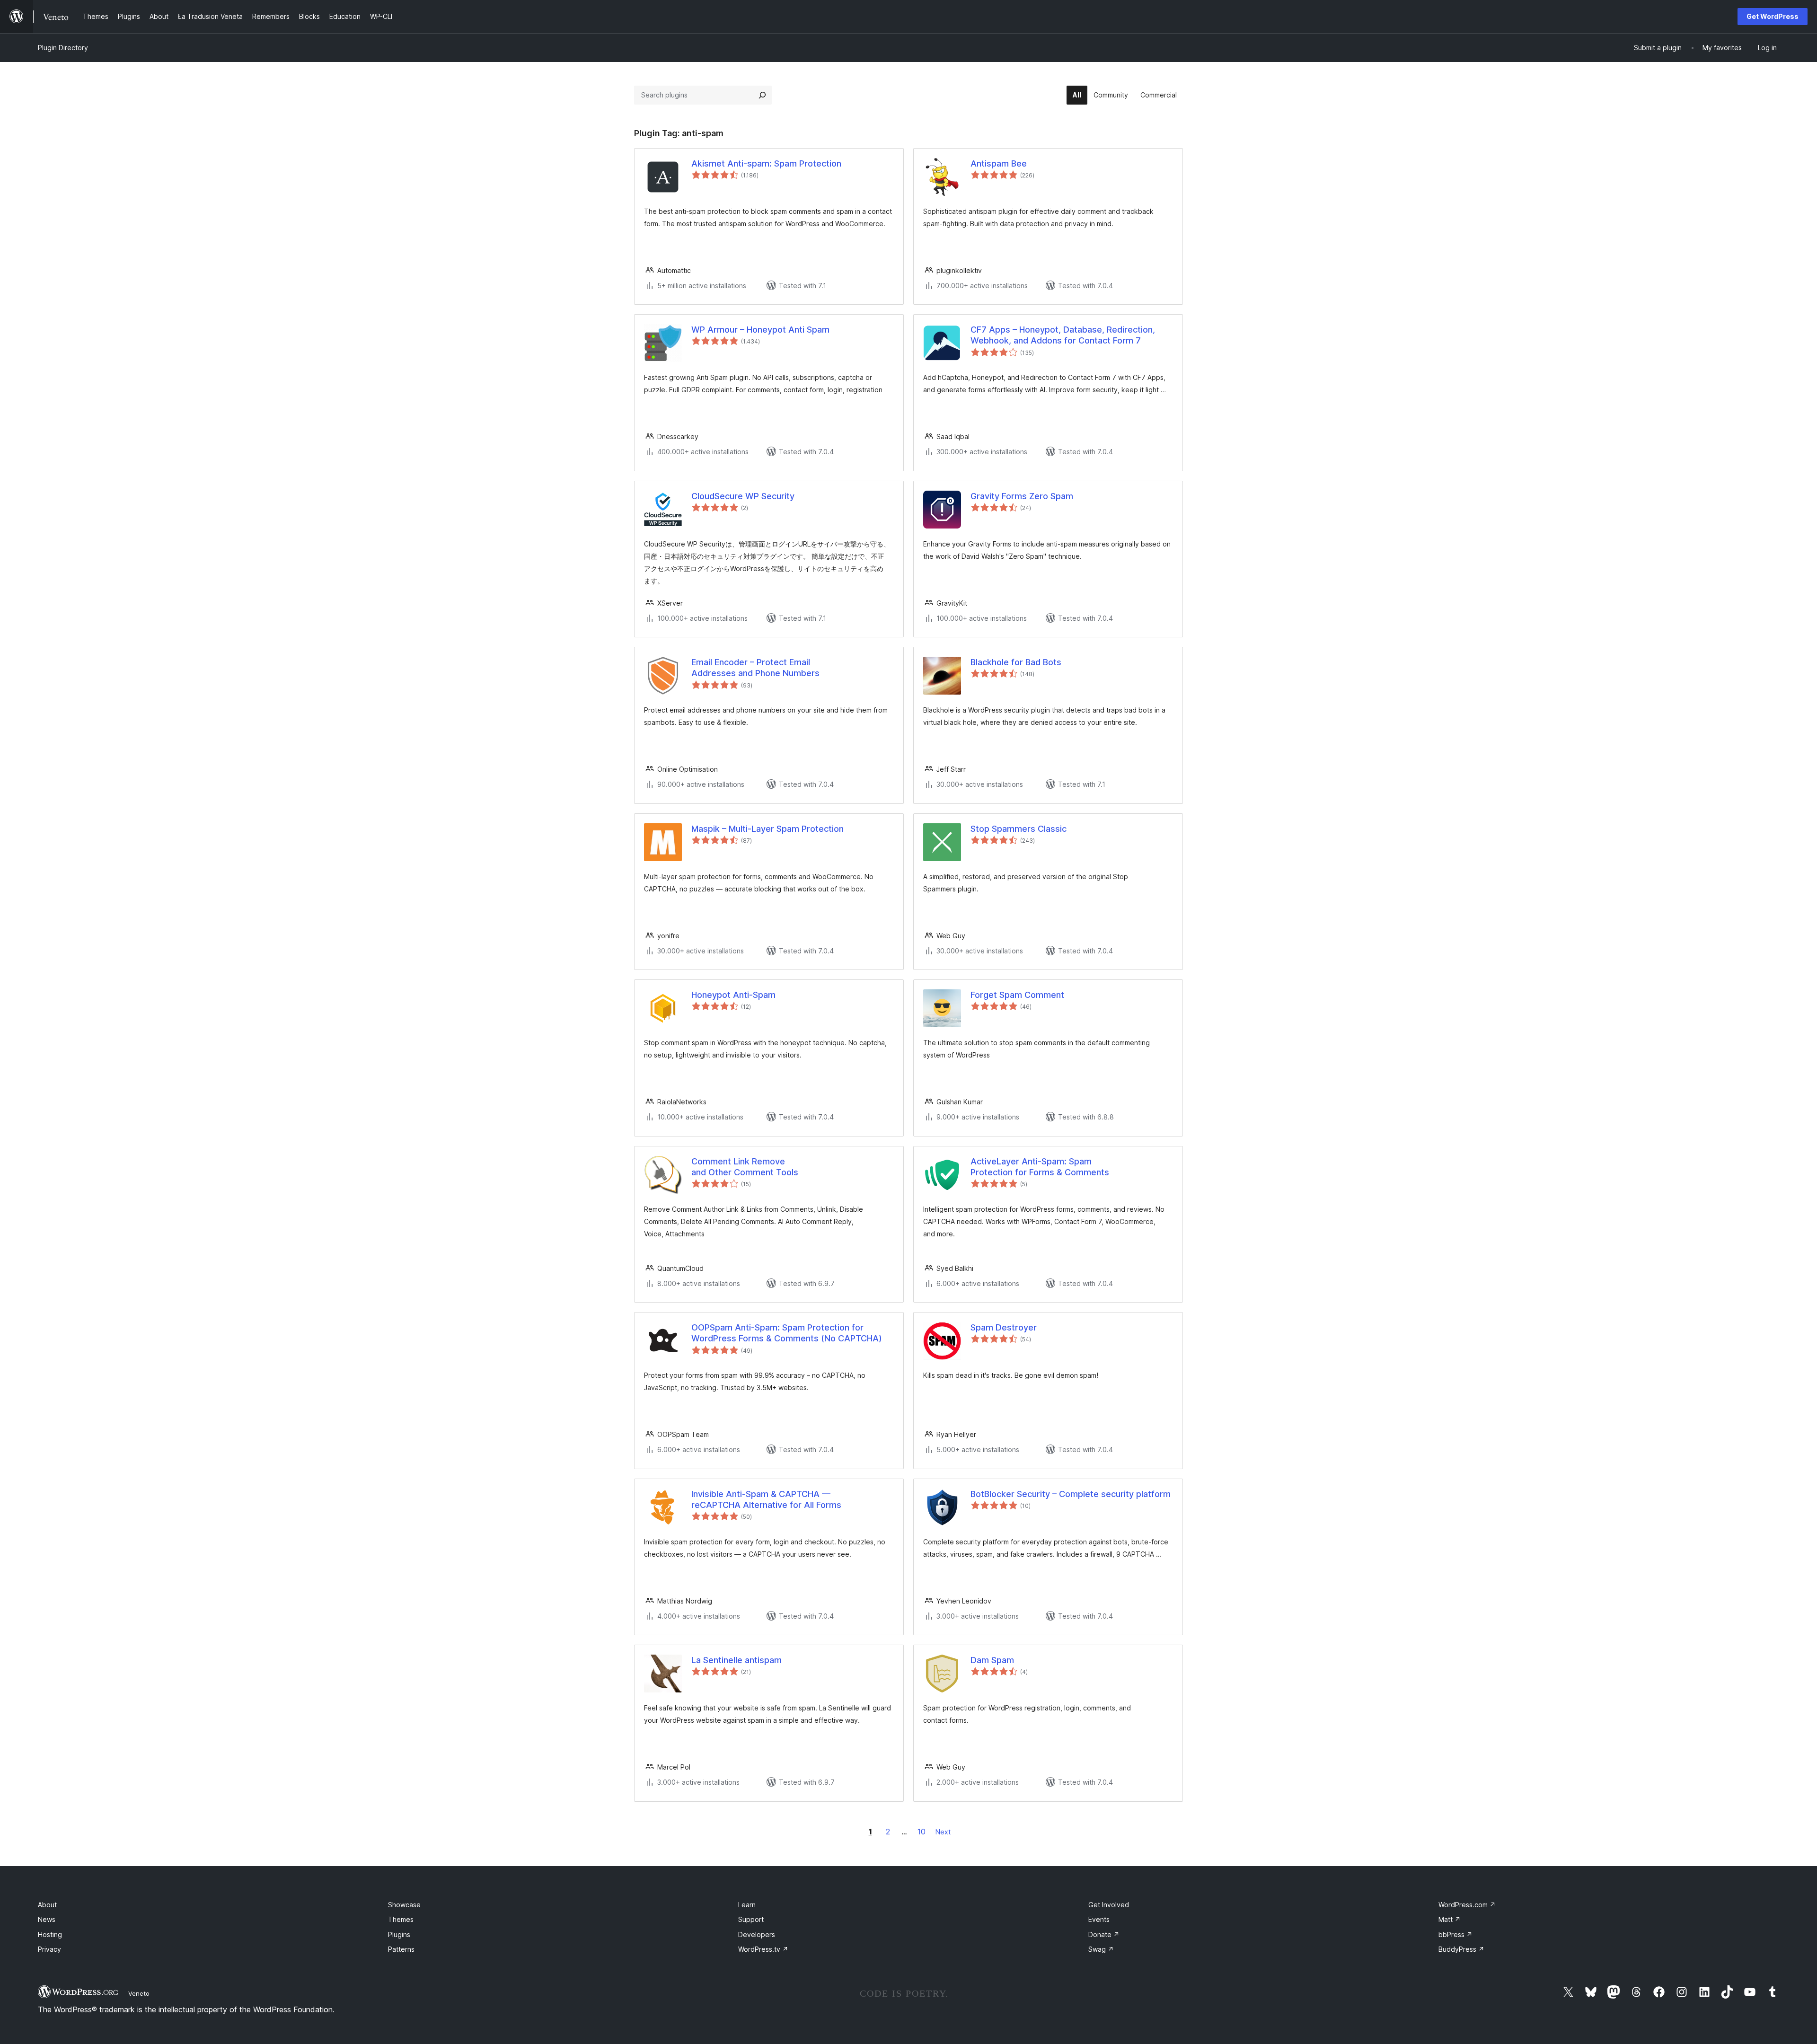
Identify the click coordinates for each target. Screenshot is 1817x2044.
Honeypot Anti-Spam (733, 995)
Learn (747, 1905)
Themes (401, 1919)
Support (751, 1919)
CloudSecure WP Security (743, 496)
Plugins (399, 1934)
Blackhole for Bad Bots (1016, 662)
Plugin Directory (63, 48)
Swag (1101, 1949)
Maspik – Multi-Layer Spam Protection (767, 829)
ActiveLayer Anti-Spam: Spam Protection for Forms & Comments (1040, 1167)
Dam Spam (992, 1660)
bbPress (1455, 1934)
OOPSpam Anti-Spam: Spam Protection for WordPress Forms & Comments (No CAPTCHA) (787, 1333)
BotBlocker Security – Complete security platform (1071, 1494)
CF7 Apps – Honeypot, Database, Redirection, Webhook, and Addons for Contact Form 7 (1063, 335)
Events (1099, 1919)
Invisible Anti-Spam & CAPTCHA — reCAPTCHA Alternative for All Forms (766, 1499)
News (47, 1919)
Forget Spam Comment (1017, 995)
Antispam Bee (999, 163)
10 (922, 1832)
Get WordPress (1773, 16)
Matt (1450, 1919)
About (47, 1905)
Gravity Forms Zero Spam (1022, 496)
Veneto (139, 1993)
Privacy (49, 1949)
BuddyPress (1461, 1949)
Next (943, 1832)
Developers (757, 1934)
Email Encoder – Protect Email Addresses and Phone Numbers (755, 668)
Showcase (404, 1905)
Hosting (50, 1934)
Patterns (401, 1949)
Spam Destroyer (1004, 1327)
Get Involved (1109, 1905)
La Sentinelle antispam (737, 1660)
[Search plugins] (762, 95)
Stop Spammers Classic (1019, 829)
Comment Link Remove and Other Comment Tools (745, 1167)
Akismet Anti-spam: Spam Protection (766, 163)
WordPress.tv (763, 1949)
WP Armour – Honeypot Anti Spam (760, 330)
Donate (1104, 1934)
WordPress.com (1467, 1905)
